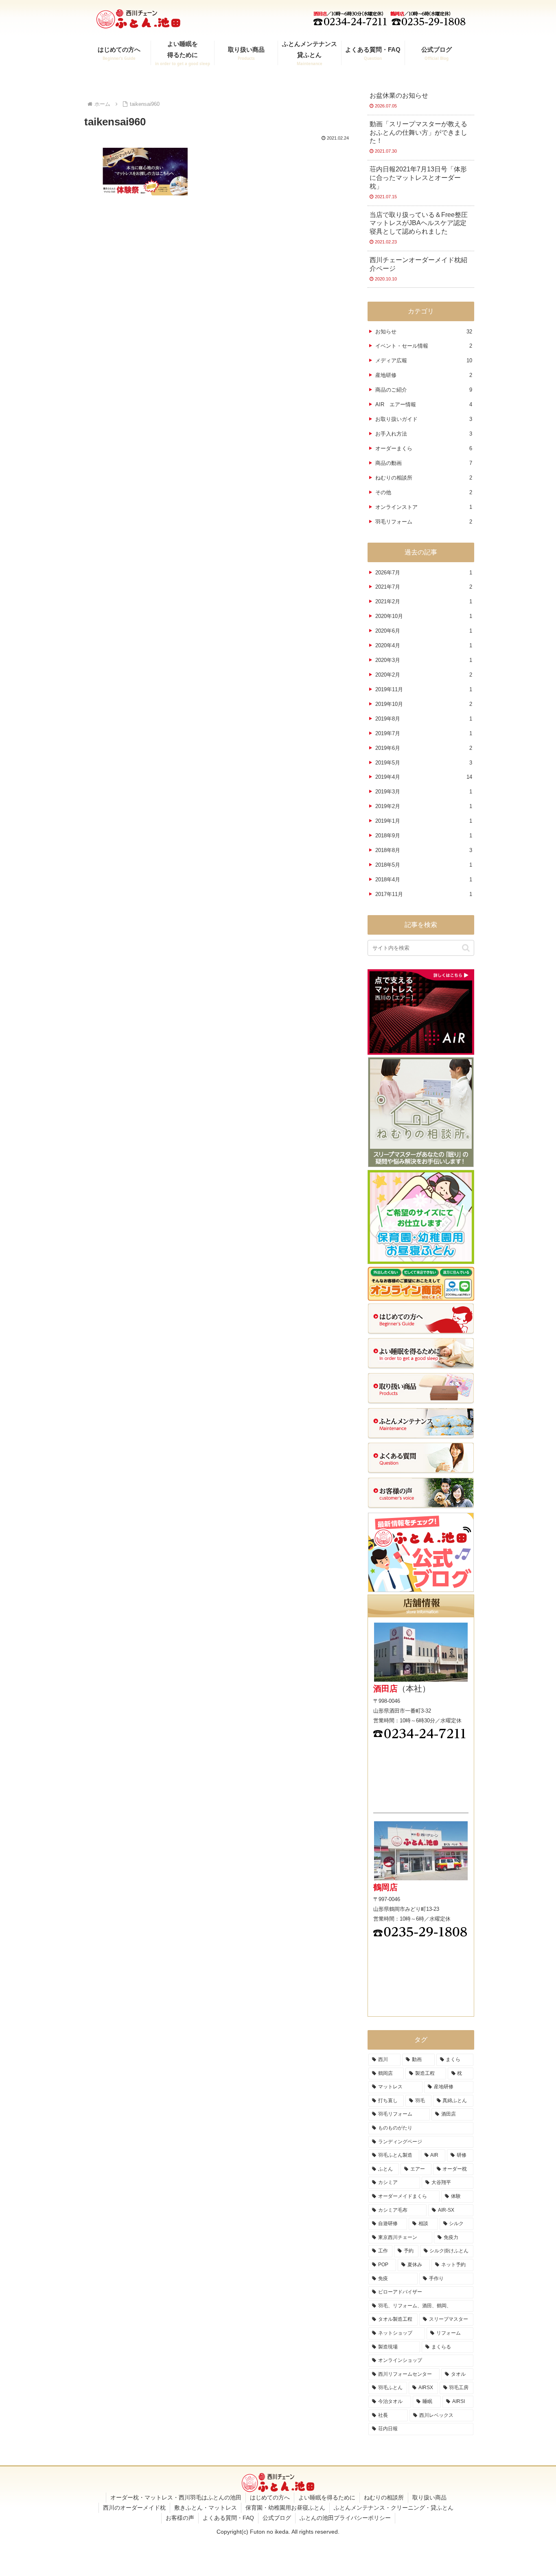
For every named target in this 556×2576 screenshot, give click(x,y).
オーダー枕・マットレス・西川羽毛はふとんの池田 (176, 2497)
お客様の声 (180, 2518)
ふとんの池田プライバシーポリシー (345, 2518)
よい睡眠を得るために (327, 2497)
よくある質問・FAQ (228, 2518)
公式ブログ (277, 2518)
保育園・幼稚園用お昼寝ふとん (285, 2508)
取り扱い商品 (429, 2497)
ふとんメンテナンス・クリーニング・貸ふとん (394, 2508)
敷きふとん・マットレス (206, 2508)
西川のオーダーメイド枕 (134, 2508)
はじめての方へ (270, 2497)
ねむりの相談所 (384, 2497)
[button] (466, 948)
